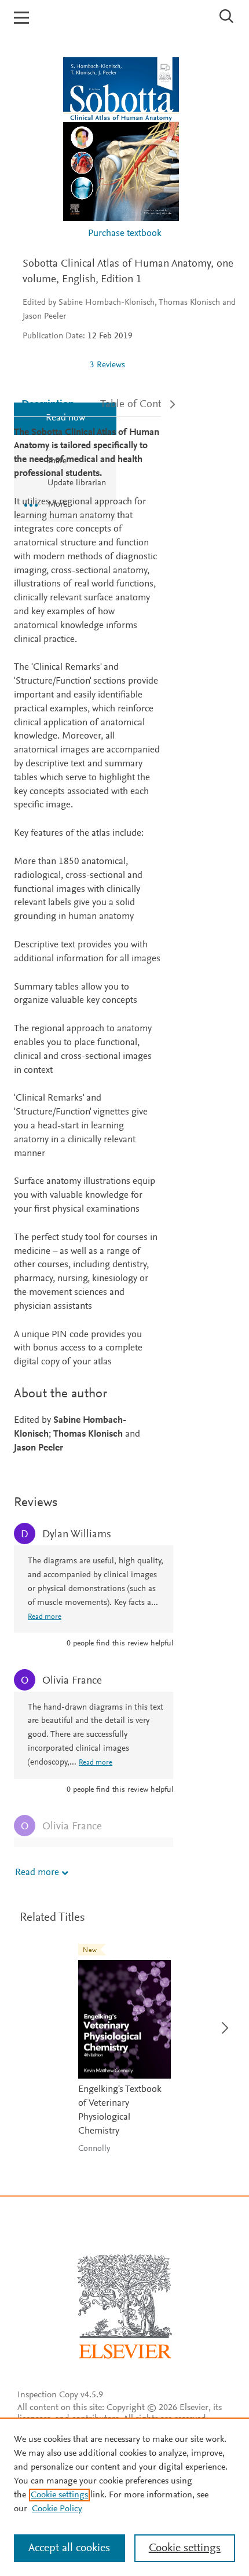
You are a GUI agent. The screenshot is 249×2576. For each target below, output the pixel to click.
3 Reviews (107, 365)
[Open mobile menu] (21, 18)
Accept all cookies (69, 2548)
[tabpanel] (87, 941)
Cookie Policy (57, 2509)
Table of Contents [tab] (140, 405)
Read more (37, 1873)
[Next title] (221, 2021)
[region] (124, 2497)
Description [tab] (48, 405)
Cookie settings (59, 2495)
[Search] (227, 16)
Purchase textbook (125, 234)
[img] (52, 365)
